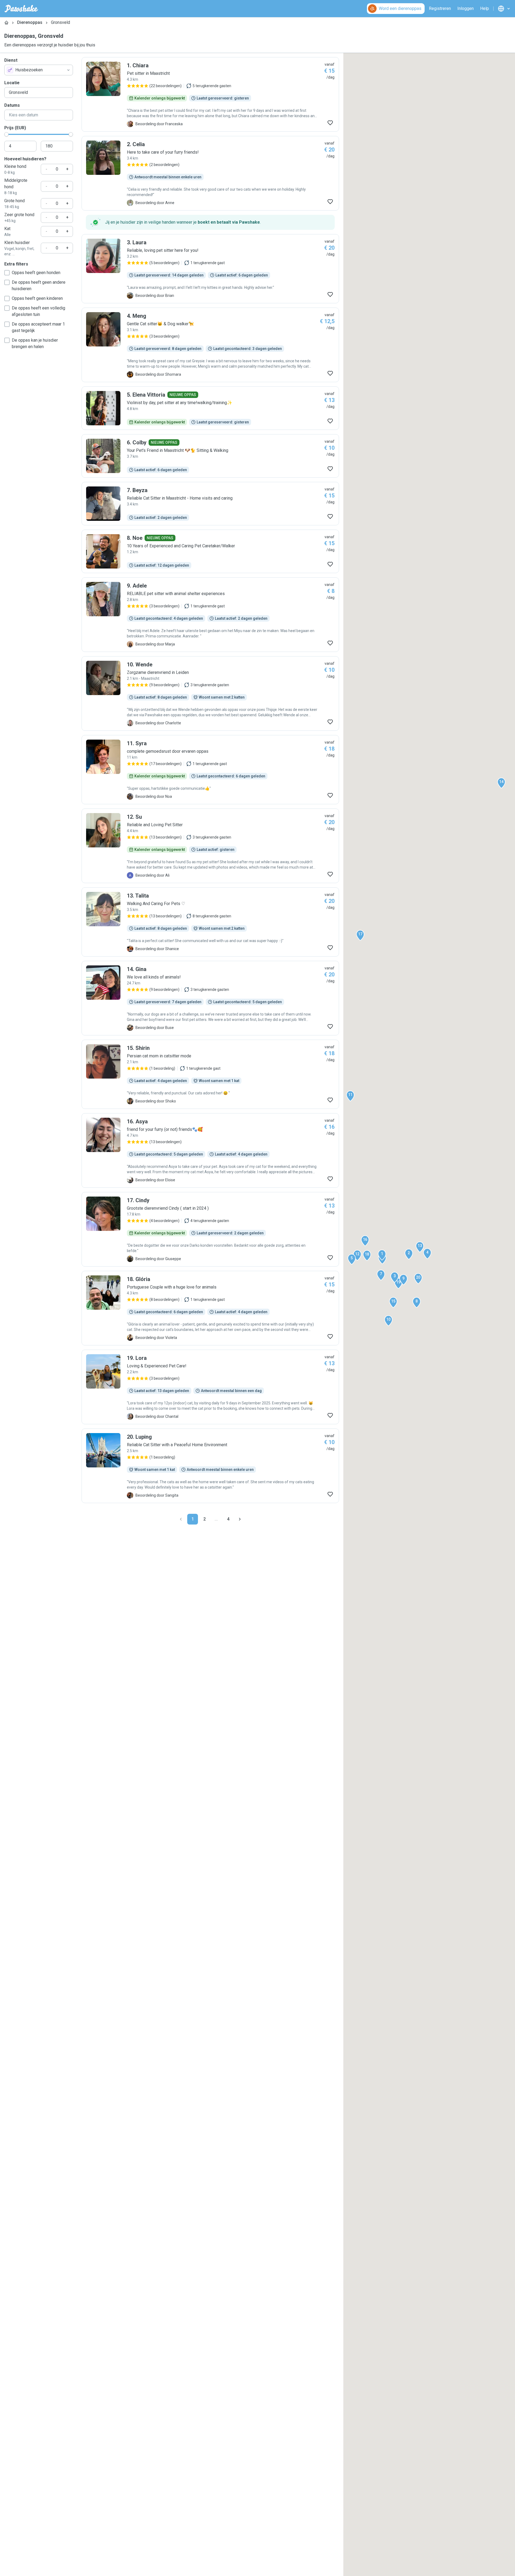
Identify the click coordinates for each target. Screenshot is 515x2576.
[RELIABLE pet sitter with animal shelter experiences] (210, 615)
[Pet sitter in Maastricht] (210, 94)
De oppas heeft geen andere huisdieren (39, 285)
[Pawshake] (21, 9)
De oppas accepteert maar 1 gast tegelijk (38, 327)
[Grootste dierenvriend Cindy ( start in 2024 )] (210, 1229)
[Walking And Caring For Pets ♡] (210, 922)
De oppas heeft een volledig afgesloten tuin (38, 311)
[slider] (6, 134)
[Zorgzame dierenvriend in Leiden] (210, 693)
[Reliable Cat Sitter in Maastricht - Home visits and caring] (210, 504)
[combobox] (39, 70)
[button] (382, 1255)
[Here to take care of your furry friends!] (210, 173)
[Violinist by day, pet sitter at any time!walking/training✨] (210, 408)
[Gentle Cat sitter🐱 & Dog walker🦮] (210, 345)
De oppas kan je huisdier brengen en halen (35, 343)
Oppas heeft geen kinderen (37, 298)
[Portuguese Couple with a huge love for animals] (210, 1308)
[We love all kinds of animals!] (210, 998)
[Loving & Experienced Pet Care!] (210, 1387)
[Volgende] (240, 1519)
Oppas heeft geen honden (36, 273)
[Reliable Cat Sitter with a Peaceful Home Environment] (210, 1466)
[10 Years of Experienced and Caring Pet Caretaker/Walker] (210, 551)
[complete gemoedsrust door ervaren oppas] (210, 770)
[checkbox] (7, 273)
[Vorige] (181, 1519)
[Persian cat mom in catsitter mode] (210, 1074)
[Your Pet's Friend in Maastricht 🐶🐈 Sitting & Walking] (210, 456)
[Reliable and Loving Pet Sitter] (210, 846)
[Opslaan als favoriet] (330, 123)
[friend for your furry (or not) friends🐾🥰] (210, 1150)
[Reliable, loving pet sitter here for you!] (210, 269)
